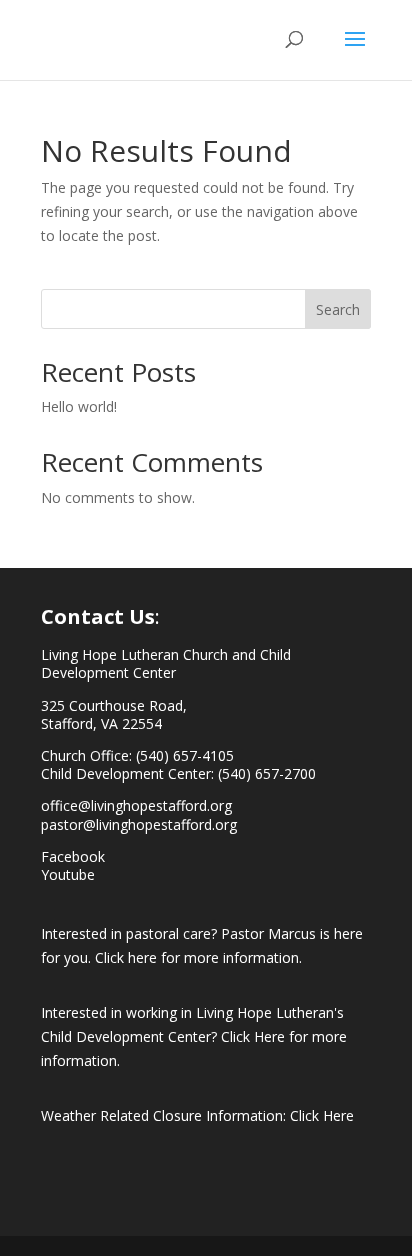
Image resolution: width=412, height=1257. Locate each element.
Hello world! (79, 406)
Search (338, 309)
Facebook (73, 856)
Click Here (322, 1115)
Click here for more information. (198, 957)
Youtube (68, 874)
